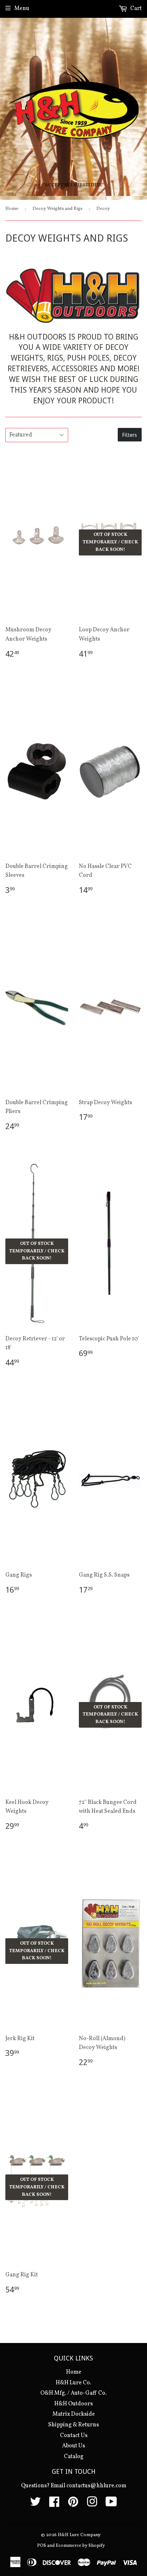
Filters (130, 435)
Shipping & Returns (73, 2425)
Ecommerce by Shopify (80, 2546)
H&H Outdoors (73, 2404)
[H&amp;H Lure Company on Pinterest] (73, 2504)
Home (12, 209)
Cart (135, 9)
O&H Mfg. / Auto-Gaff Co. (73, 2393)
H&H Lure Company (79, 2535)
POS (42, 2546)
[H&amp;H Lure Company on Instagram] (92, 2504)
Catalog (74, 2457)
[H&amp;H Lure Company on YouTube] (111, 2504)
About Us (73, 2446)
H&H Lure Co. (73, 2383)
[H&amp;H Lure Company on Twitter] (35, 2504)
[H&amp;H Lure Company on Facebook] (54, 2504)
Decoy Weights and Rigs (57, 209)
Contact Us (74, 2436)
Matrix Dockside (74, 2414)
